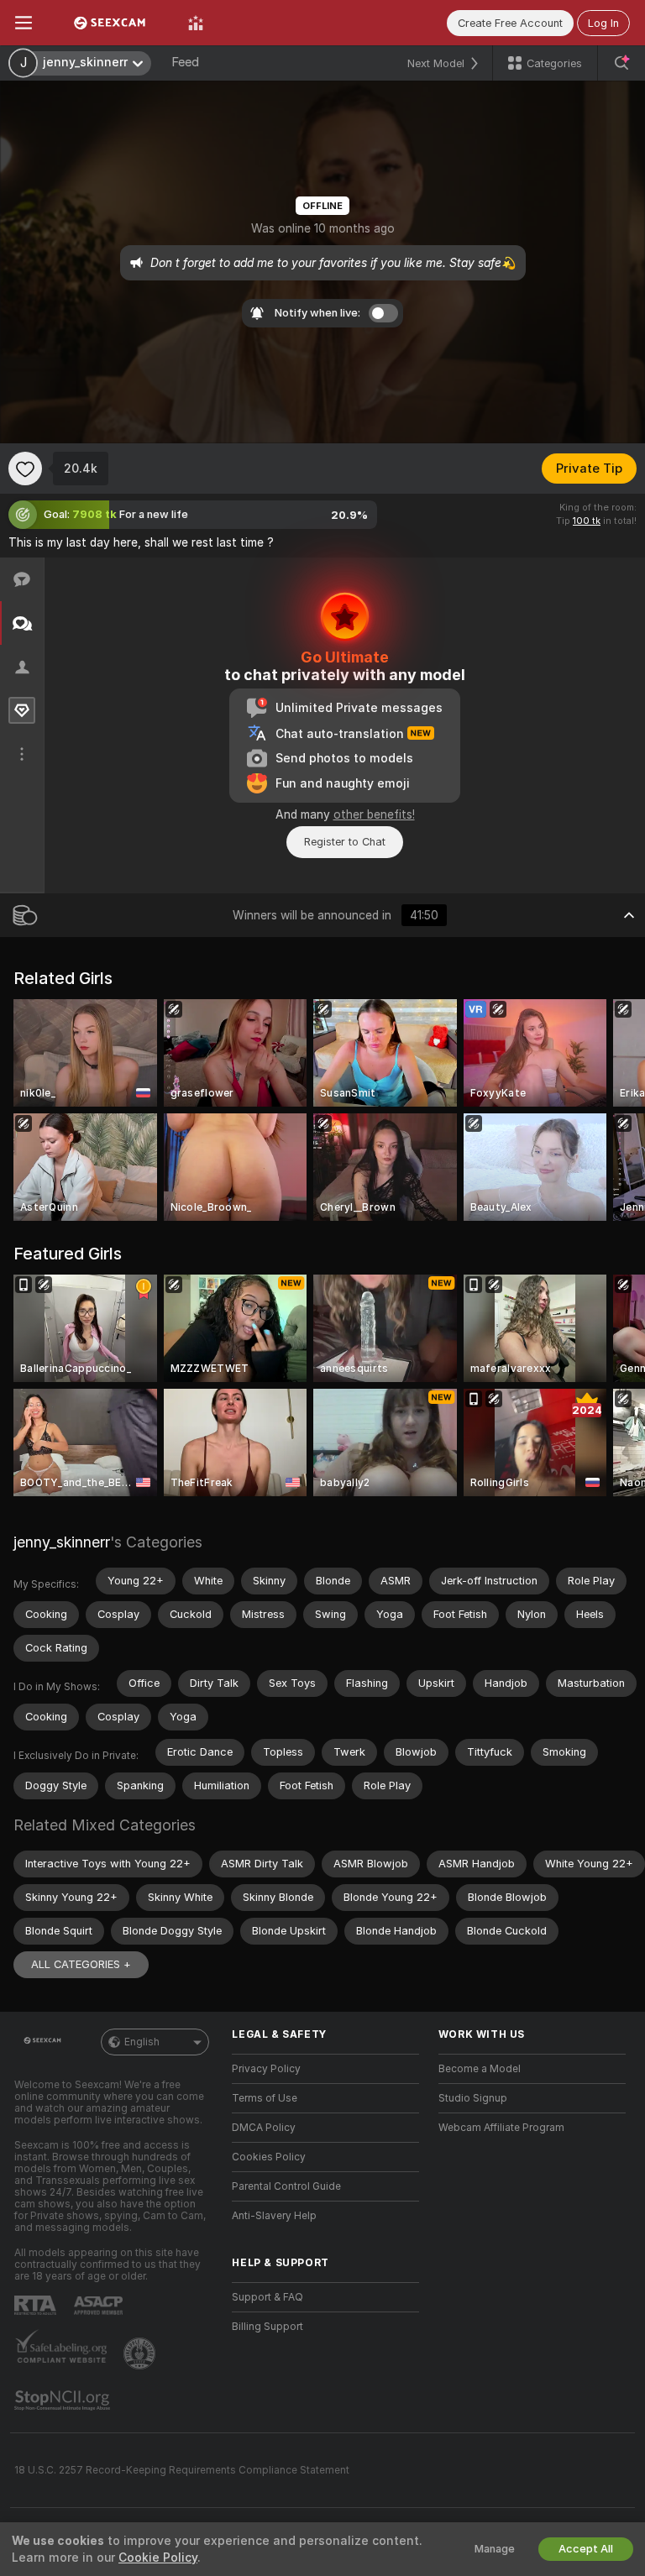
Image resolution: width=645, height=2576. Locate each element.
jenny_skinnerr (62, 1542)
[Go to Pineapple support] (141, 2353)
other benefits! (374, 814)
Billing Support (267, 2327)
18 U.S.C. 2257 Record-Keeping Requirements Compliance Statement (182, 2470)
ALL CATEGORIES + (81, 1964)
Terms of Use (265, 2098)
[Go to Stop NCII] (64, 2401)
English (142, 2042)
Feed (185, 62)
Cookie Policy (158, 2558)
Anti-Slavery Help (274, 2216)
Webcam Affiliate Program (501, 2128)
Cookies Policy (269, 2157)
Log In (603, 23)
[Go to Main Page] (110, 23)
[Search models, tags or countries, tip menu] (621, 63)
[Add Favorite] (25, 469)
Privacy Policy (266, 2069)
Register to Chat (345, 842)
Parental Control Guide (286, 2186)
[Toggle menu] (24, 23)
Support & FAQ (267, 2297)
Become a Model (480, 2069)
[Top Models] (196, 23)
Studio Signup (473, 2098)
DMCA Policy (264, 2128)
